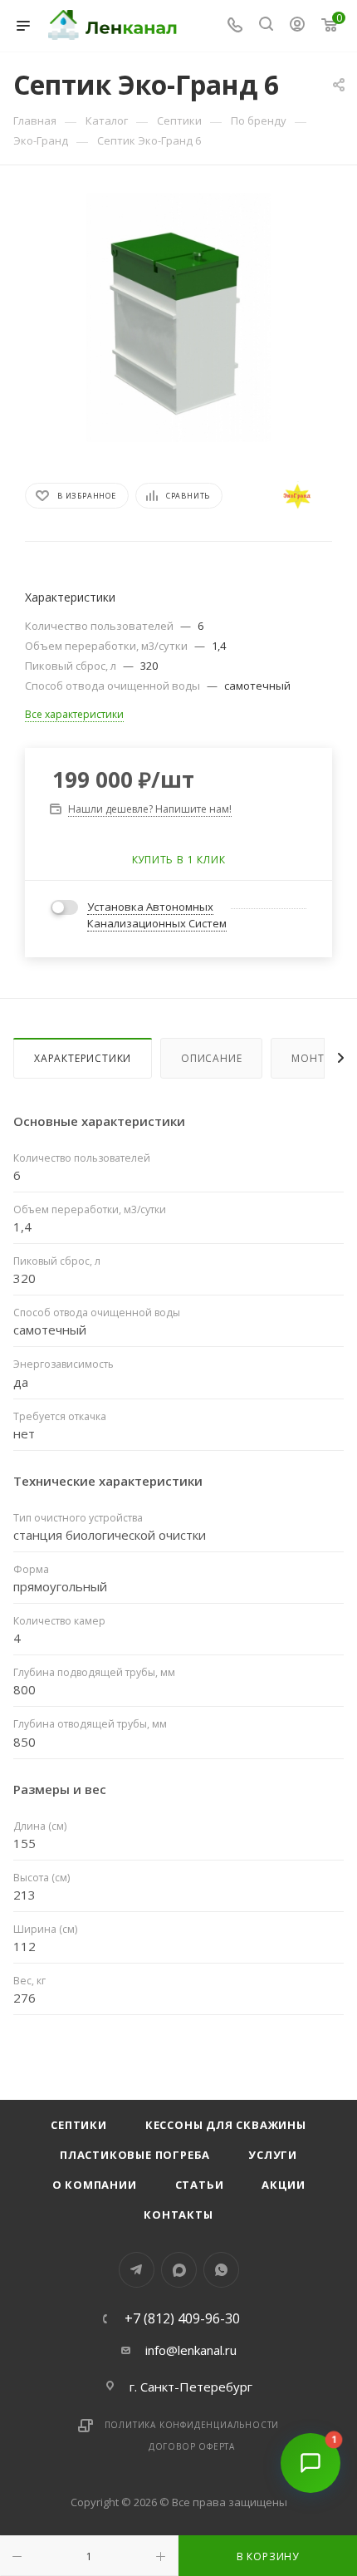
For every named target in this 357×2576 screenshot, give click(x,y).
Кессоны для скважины (226, 2125)
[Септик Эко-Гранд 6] (178, 317)
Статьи (200, 2185)
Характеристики (83, 1058)
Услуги (273, 2155)
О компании (95, 2185)
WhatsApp (221, 2270)
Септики (79, 2125)
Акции (283, 2185)
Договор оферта (192, 2446)
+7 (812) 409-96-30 (182, 2318)
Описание (211, 1058)
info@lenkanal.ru (191, 2350)
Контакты (178, 2215)
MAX (179, 2270)
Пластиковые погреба (135, 2155)
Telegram (137, 2270)
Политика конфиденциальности (192, 2425)
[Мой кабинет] (297, 26)
